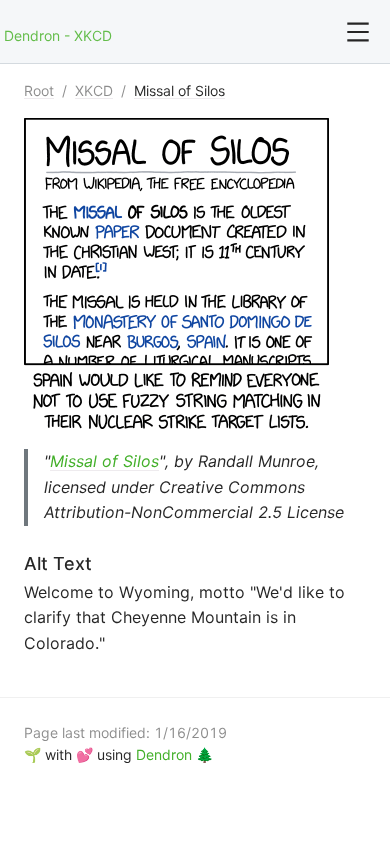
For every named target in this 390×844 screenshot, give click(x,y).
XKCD (94, 90)
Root (39, 90)
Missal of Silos (179, 90)
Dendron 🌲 (174, 754)
